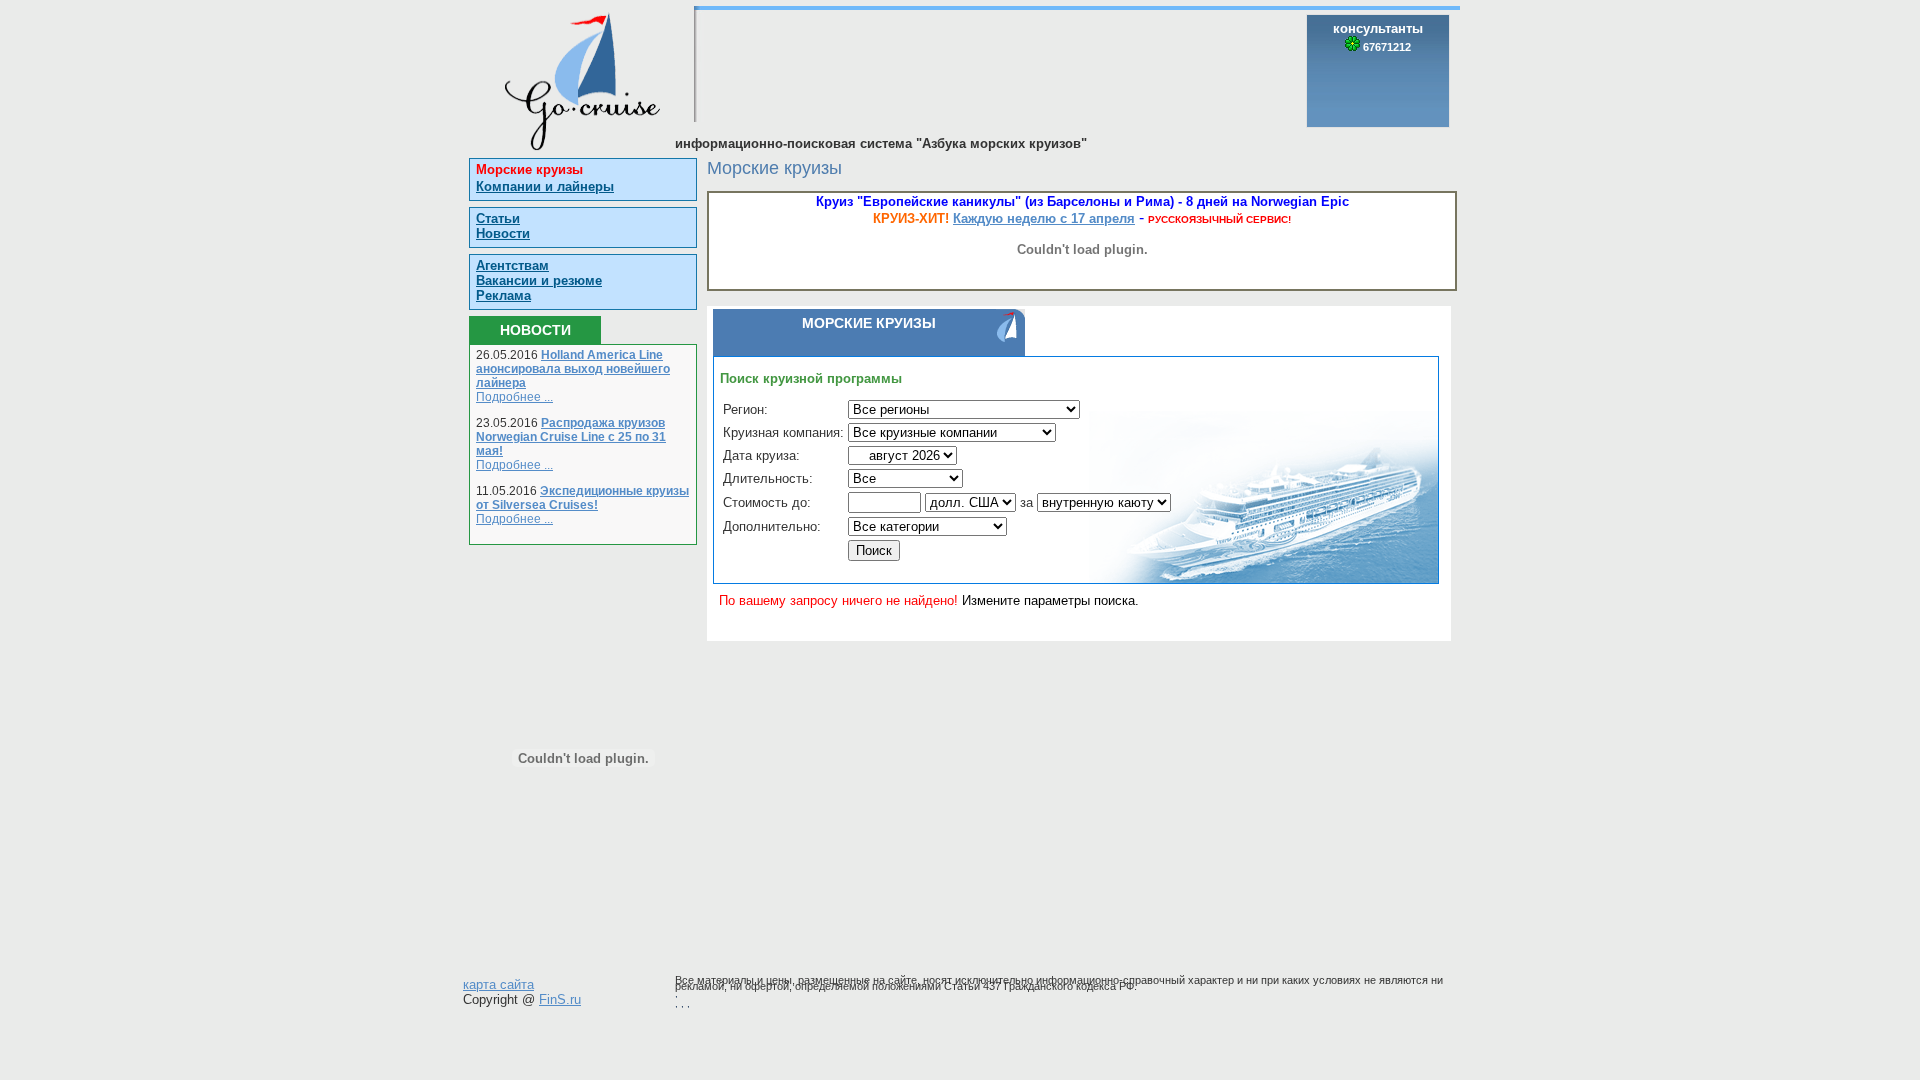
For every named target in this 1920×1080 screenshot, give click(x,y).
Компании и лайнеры (545, 186)
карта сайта (498, 984)
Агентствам (512, 265)
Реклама (503, 295)
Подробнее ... (514, 397)
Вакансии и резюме (539, 280)
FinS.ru (560, 999)
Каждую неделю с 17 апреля (1044, 218)
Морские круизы (529, 169)
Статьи (498, 218)
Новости (503, 233)
